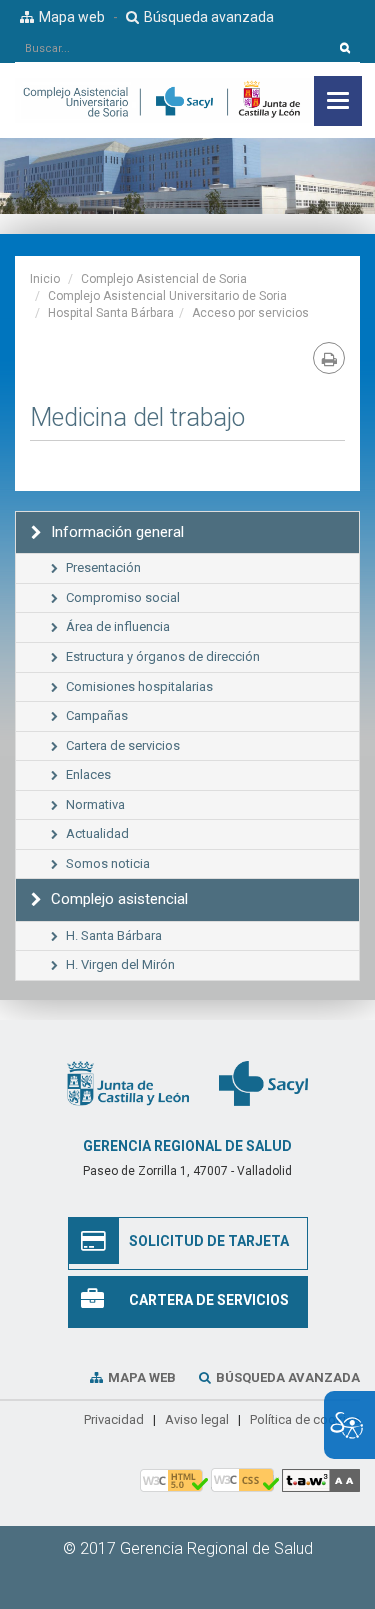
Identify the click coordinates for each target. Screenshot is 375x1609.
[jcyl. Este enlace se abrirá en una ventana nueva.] (128, 1083)
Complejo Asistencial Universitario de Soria (167, 296)
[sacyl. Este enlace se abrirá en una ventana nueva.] (264, 1083)
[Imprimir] (329, 358)
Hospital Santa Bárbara (111, 313)
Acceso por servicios (250, 313)
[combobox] (173, 48)
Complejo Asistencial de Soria (164, 279)
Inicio (45, 279)
